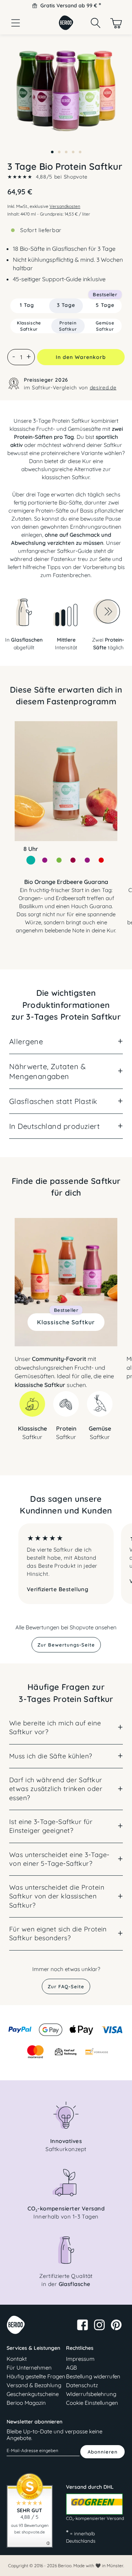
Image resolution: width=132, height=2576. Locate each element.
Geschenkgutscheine (33, 2394)
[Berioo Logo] (66, 28)
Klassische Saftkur (66, 1320)
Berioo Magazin (26, 2403)
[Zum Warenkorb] (116, 23)
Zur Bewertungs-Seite (66, 1645)
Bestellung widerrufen (93, 2376)
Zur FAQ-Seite (66, 1986)
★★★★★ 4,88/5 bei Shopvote (47, 177)
